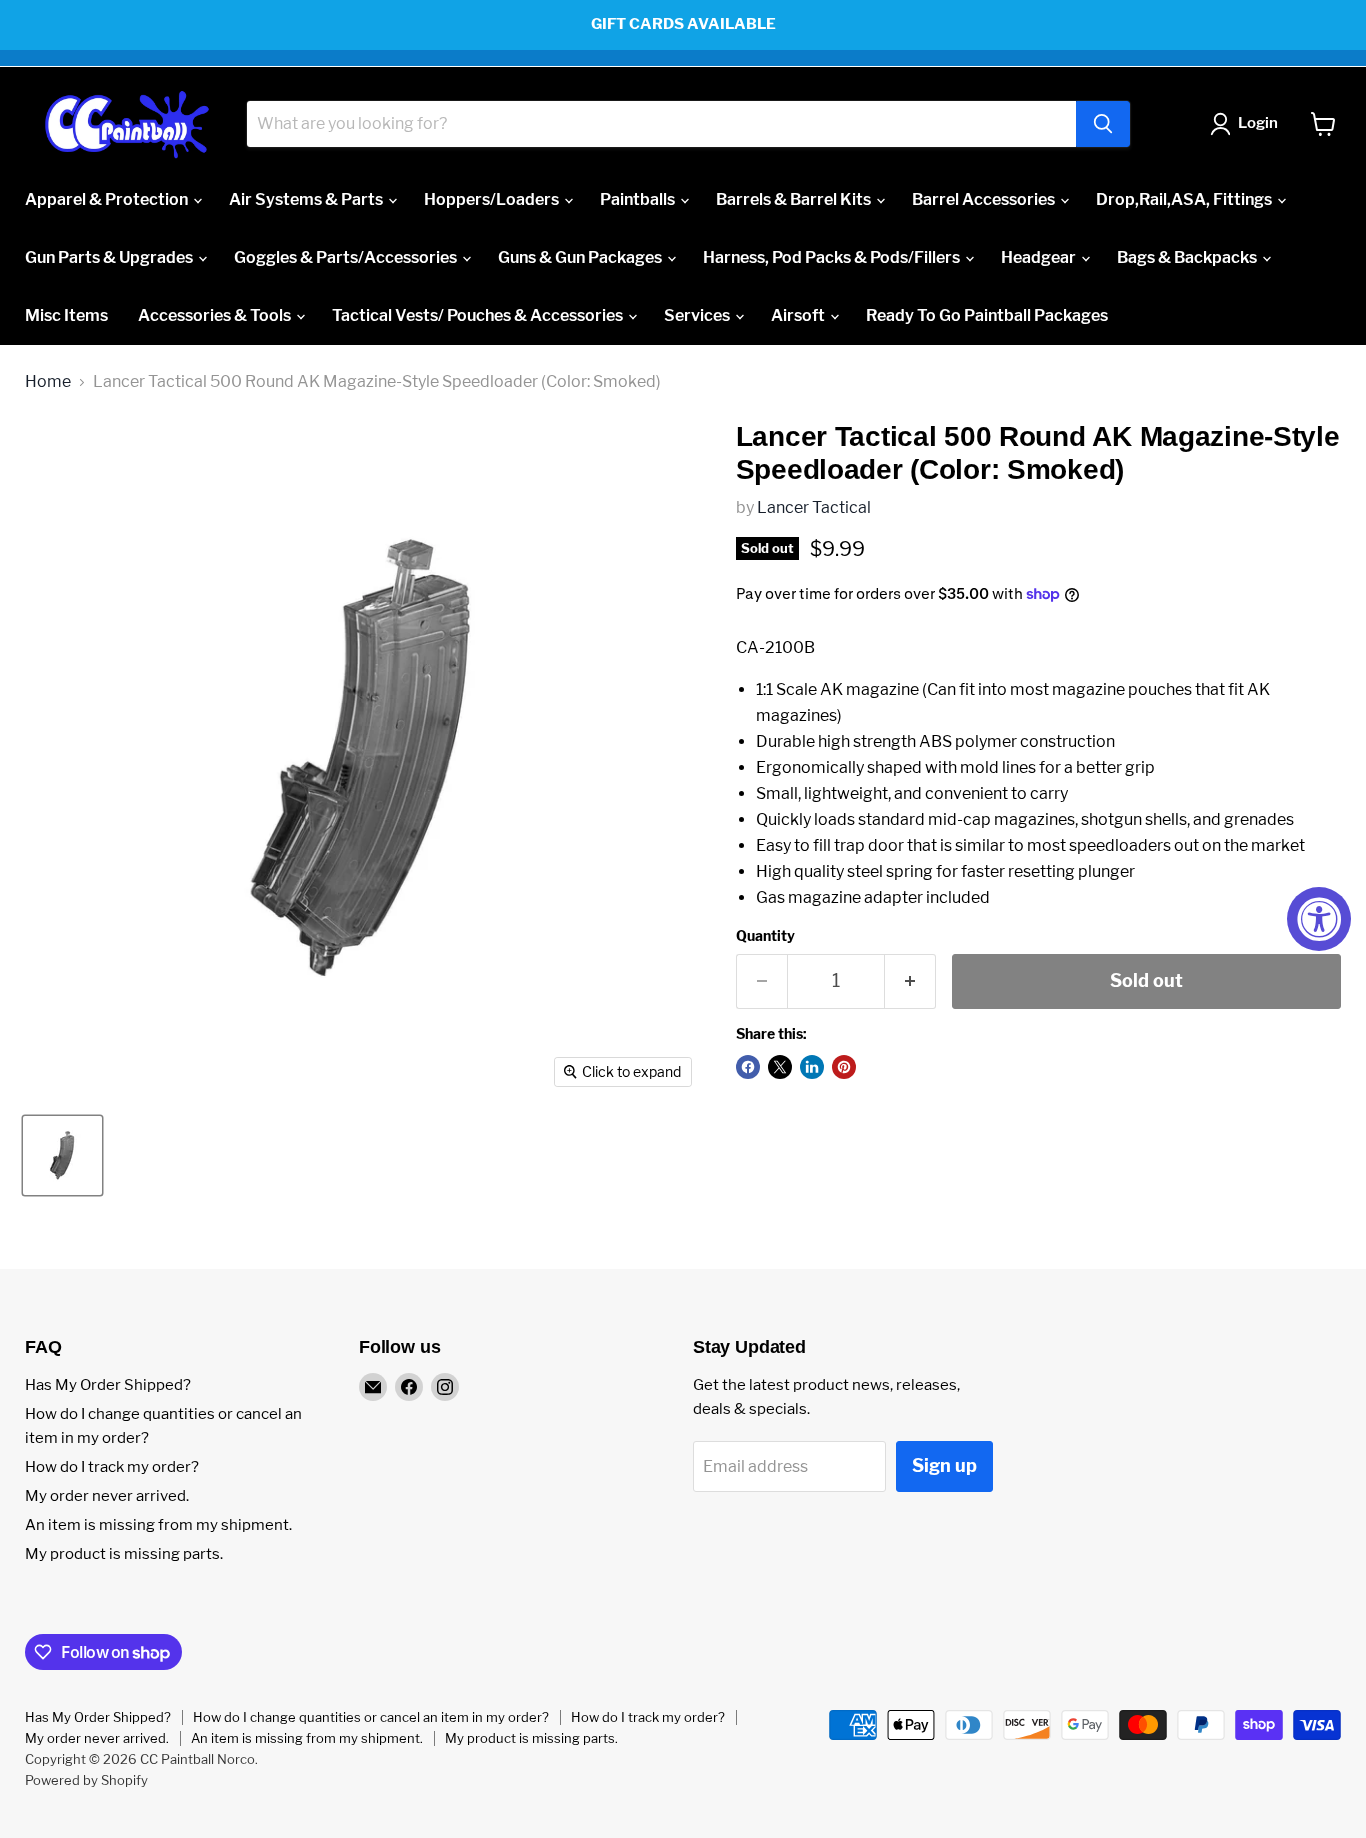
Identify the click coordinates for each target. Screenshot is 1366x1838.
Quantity (765, 936)
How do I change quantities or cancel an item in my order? (371, 1717)
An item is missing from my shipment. (158, 1525)
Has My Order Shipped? (108, 1385)
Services (698, 315)
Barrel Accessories (985, 199)
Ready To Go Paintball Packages (987, 315)
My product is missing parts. (124, 1554)
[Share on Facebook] (748, 1067)
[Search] (1103, 124)
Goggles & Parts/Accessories (347, 257)
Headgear (1040, 257)
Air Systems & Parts (307, 199)
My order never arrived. (107, 1496)
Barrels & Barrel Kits (795, 199)
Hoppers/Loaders (493, 199)
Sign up (944, 1465)
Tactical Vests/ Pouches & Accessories (479, 315)
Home (48, 382)
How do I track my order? (112, 1467)
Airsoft (799, 315)
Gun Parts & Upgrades (110, 257)
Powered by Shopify (86, 1780)
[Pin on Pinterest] (844, 1067)
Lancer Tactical (814, 507)
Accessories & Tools (216, 315)
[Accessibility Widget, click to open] (1319, 919)
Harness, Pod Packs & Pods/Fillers (833, 257)
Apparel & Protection (108, 199)
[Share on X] (780, 1067)
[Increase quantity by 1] (910, 981)
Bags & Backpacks (1188, 257)
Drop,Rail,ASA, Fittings (1185, 199)
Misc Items (66, 315)
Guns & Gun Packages (581, 257)
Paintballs (639, 199)
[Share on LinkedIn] (812, 1067)
